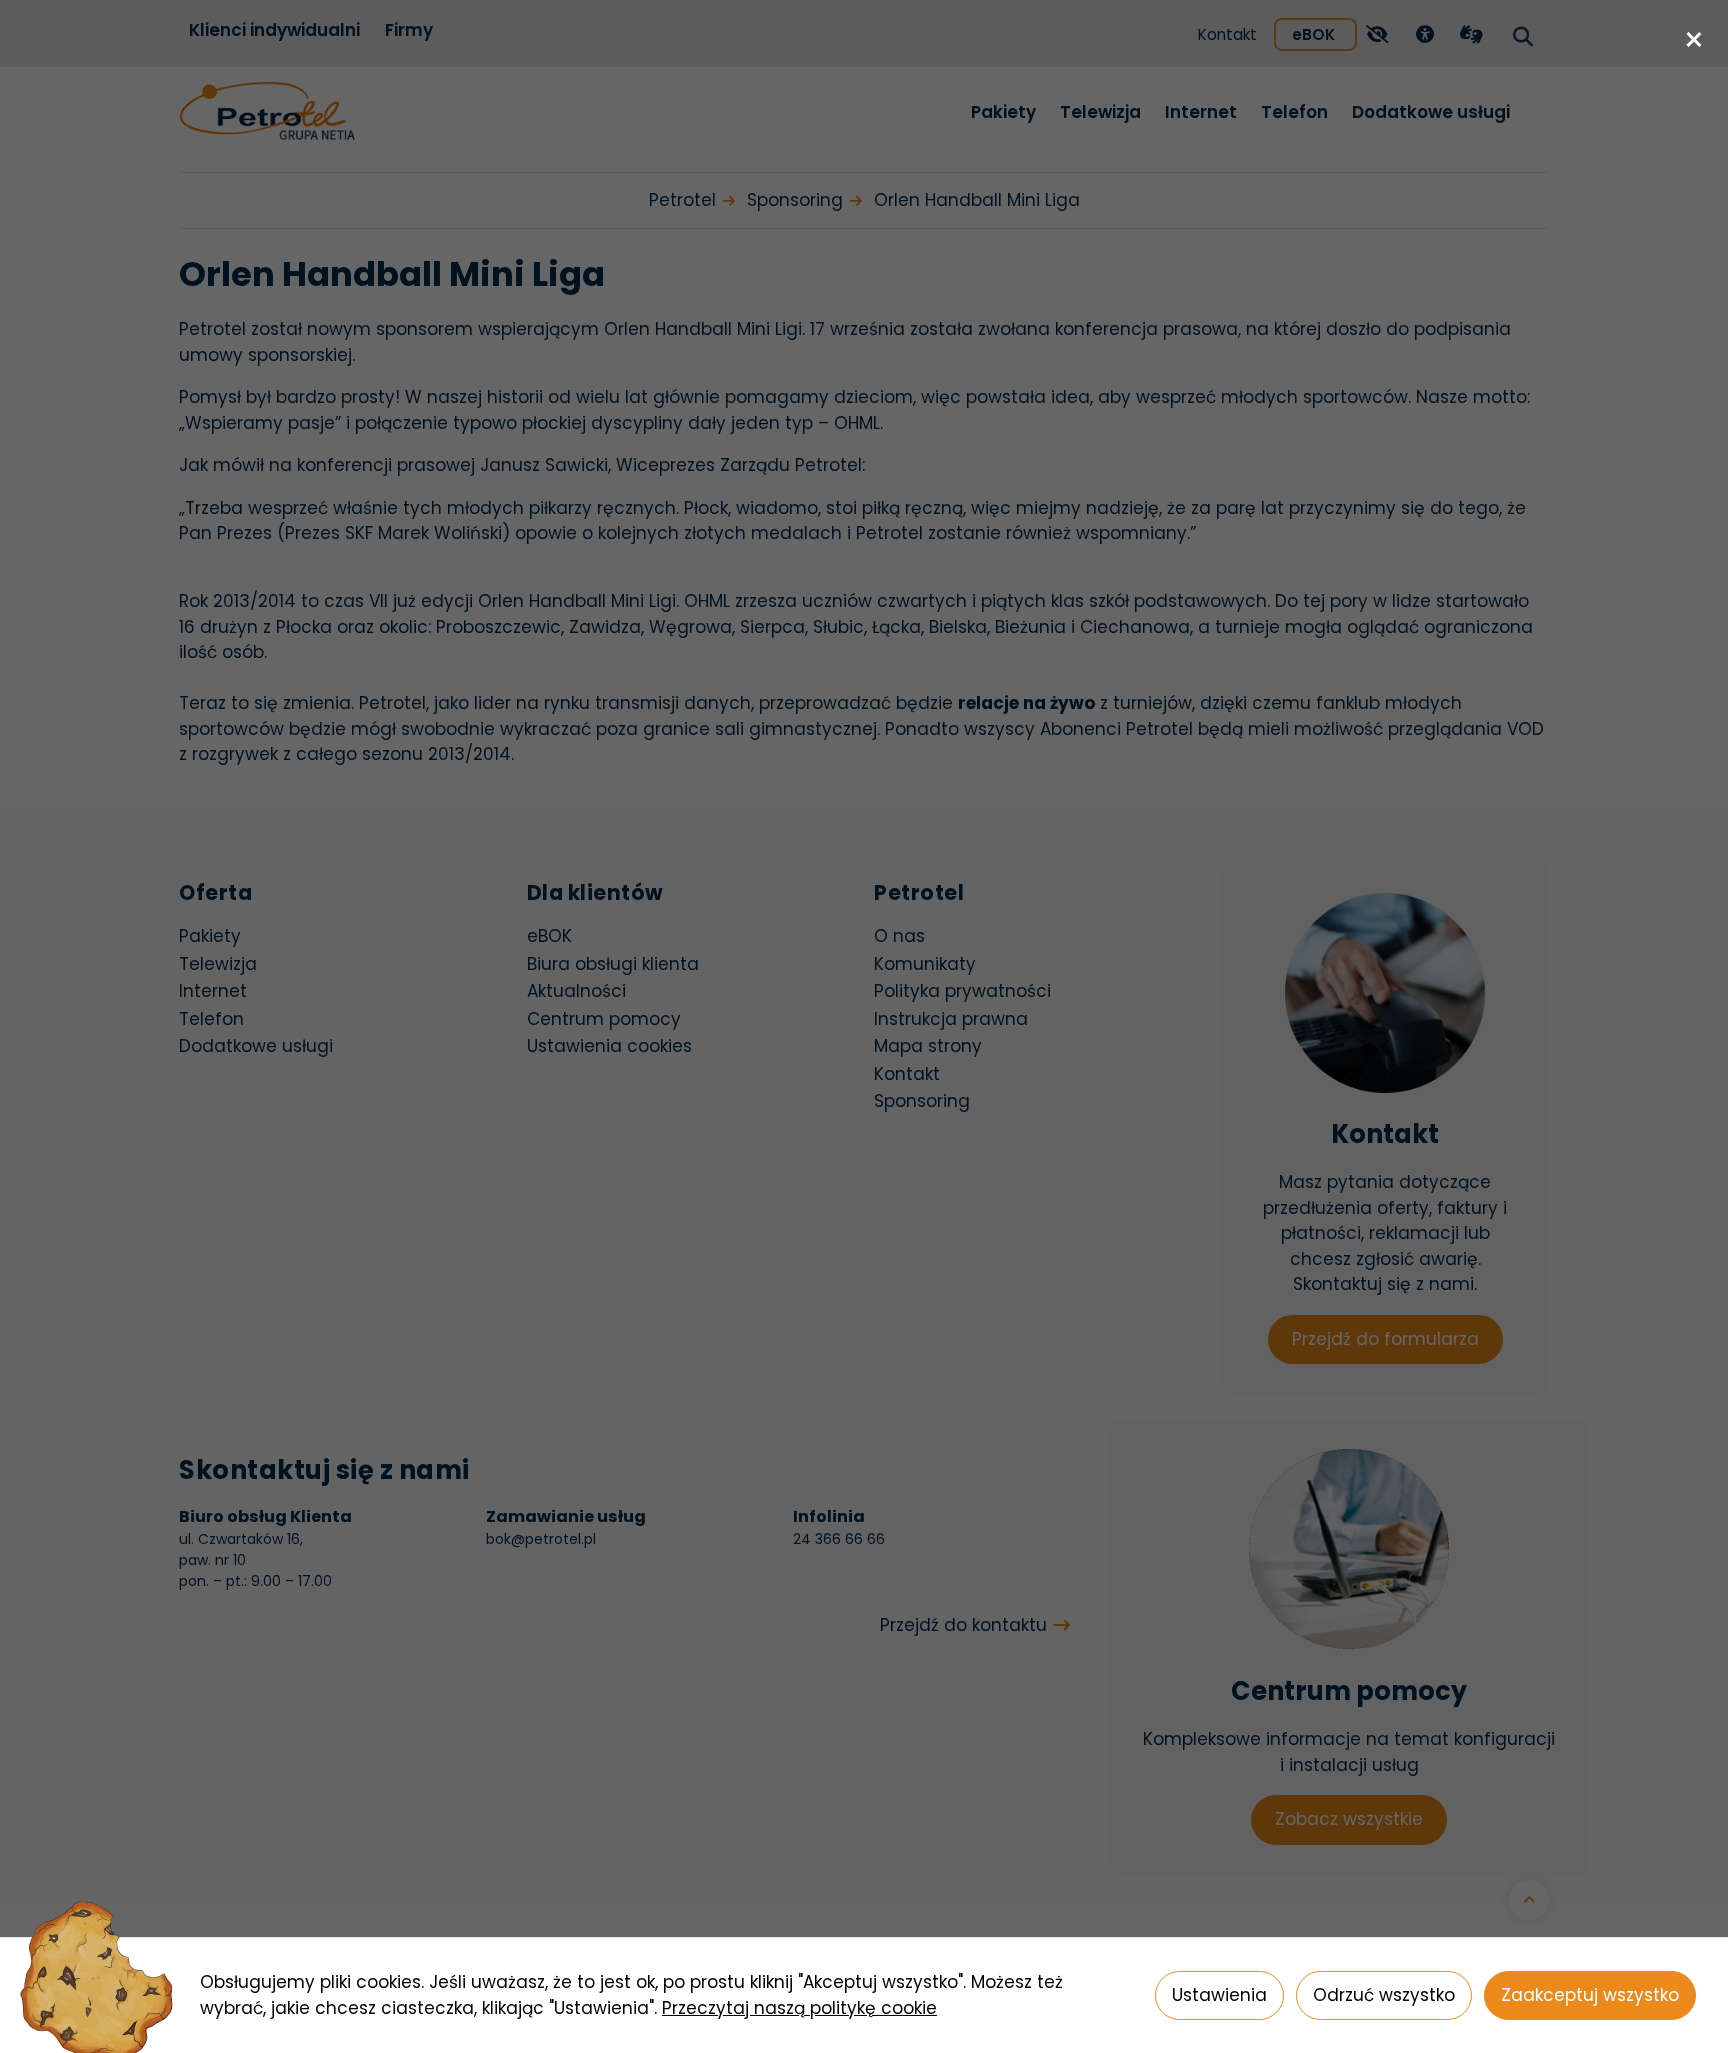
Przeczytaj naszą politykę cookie (799, 2008)
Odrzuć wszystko (1384, 1995)
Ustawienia (1219, 1995)
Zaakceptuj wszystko (1590, 1995)
